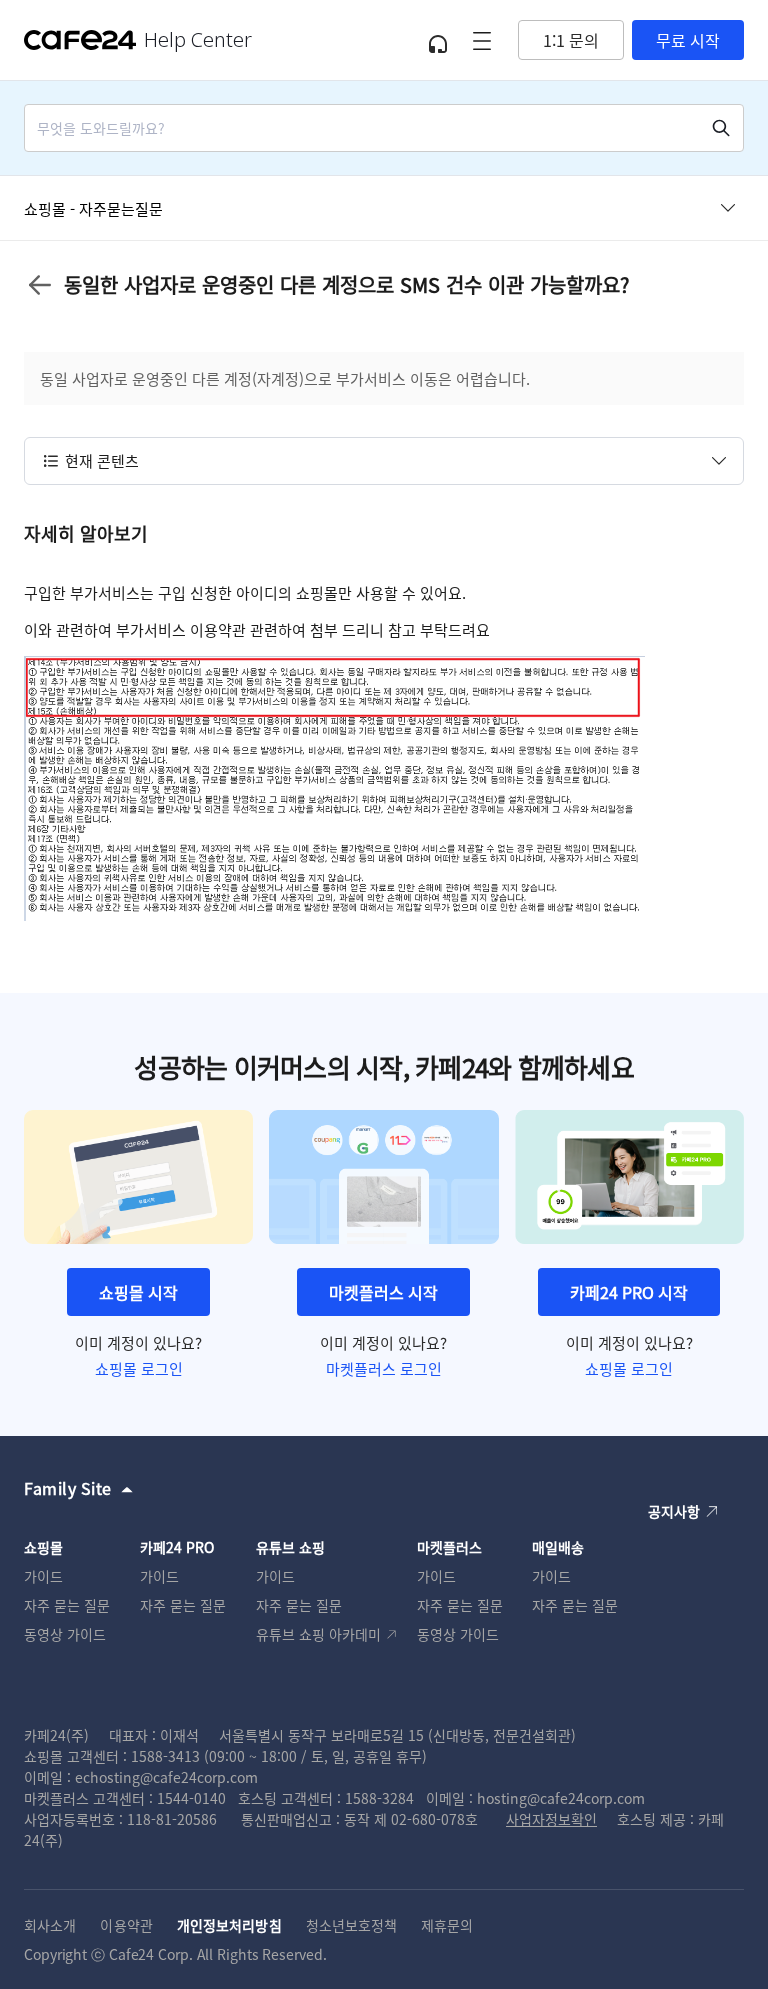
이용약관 (126, 1925)
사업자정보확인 (551, 1819)
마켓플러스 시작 (383, 1292)
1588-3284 (379, 1798)
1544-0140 (191, 1798)
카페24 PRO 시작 (629, 1292)
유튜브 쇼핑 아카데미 (318, 1634)
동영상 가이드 (65, 1634)
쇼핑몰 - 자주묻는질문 (93, 208)
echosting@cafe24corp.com (166, 1777)
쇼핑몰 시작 (138, 1292)
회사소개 (50, 1925)
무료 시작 (688, 40)
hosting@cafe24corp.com (561, 1798)
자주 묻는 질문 (67, 1605)
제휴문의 (447, 1925)
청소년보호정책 (352, 1925)
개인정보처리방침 (229, 1925)
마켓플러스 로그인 (384, 1368)
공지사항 (674, 1511)
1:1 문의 (571, 40)
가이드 (43, 1576)
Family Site (68, 1488)
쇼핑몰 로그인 (139, 1368)
